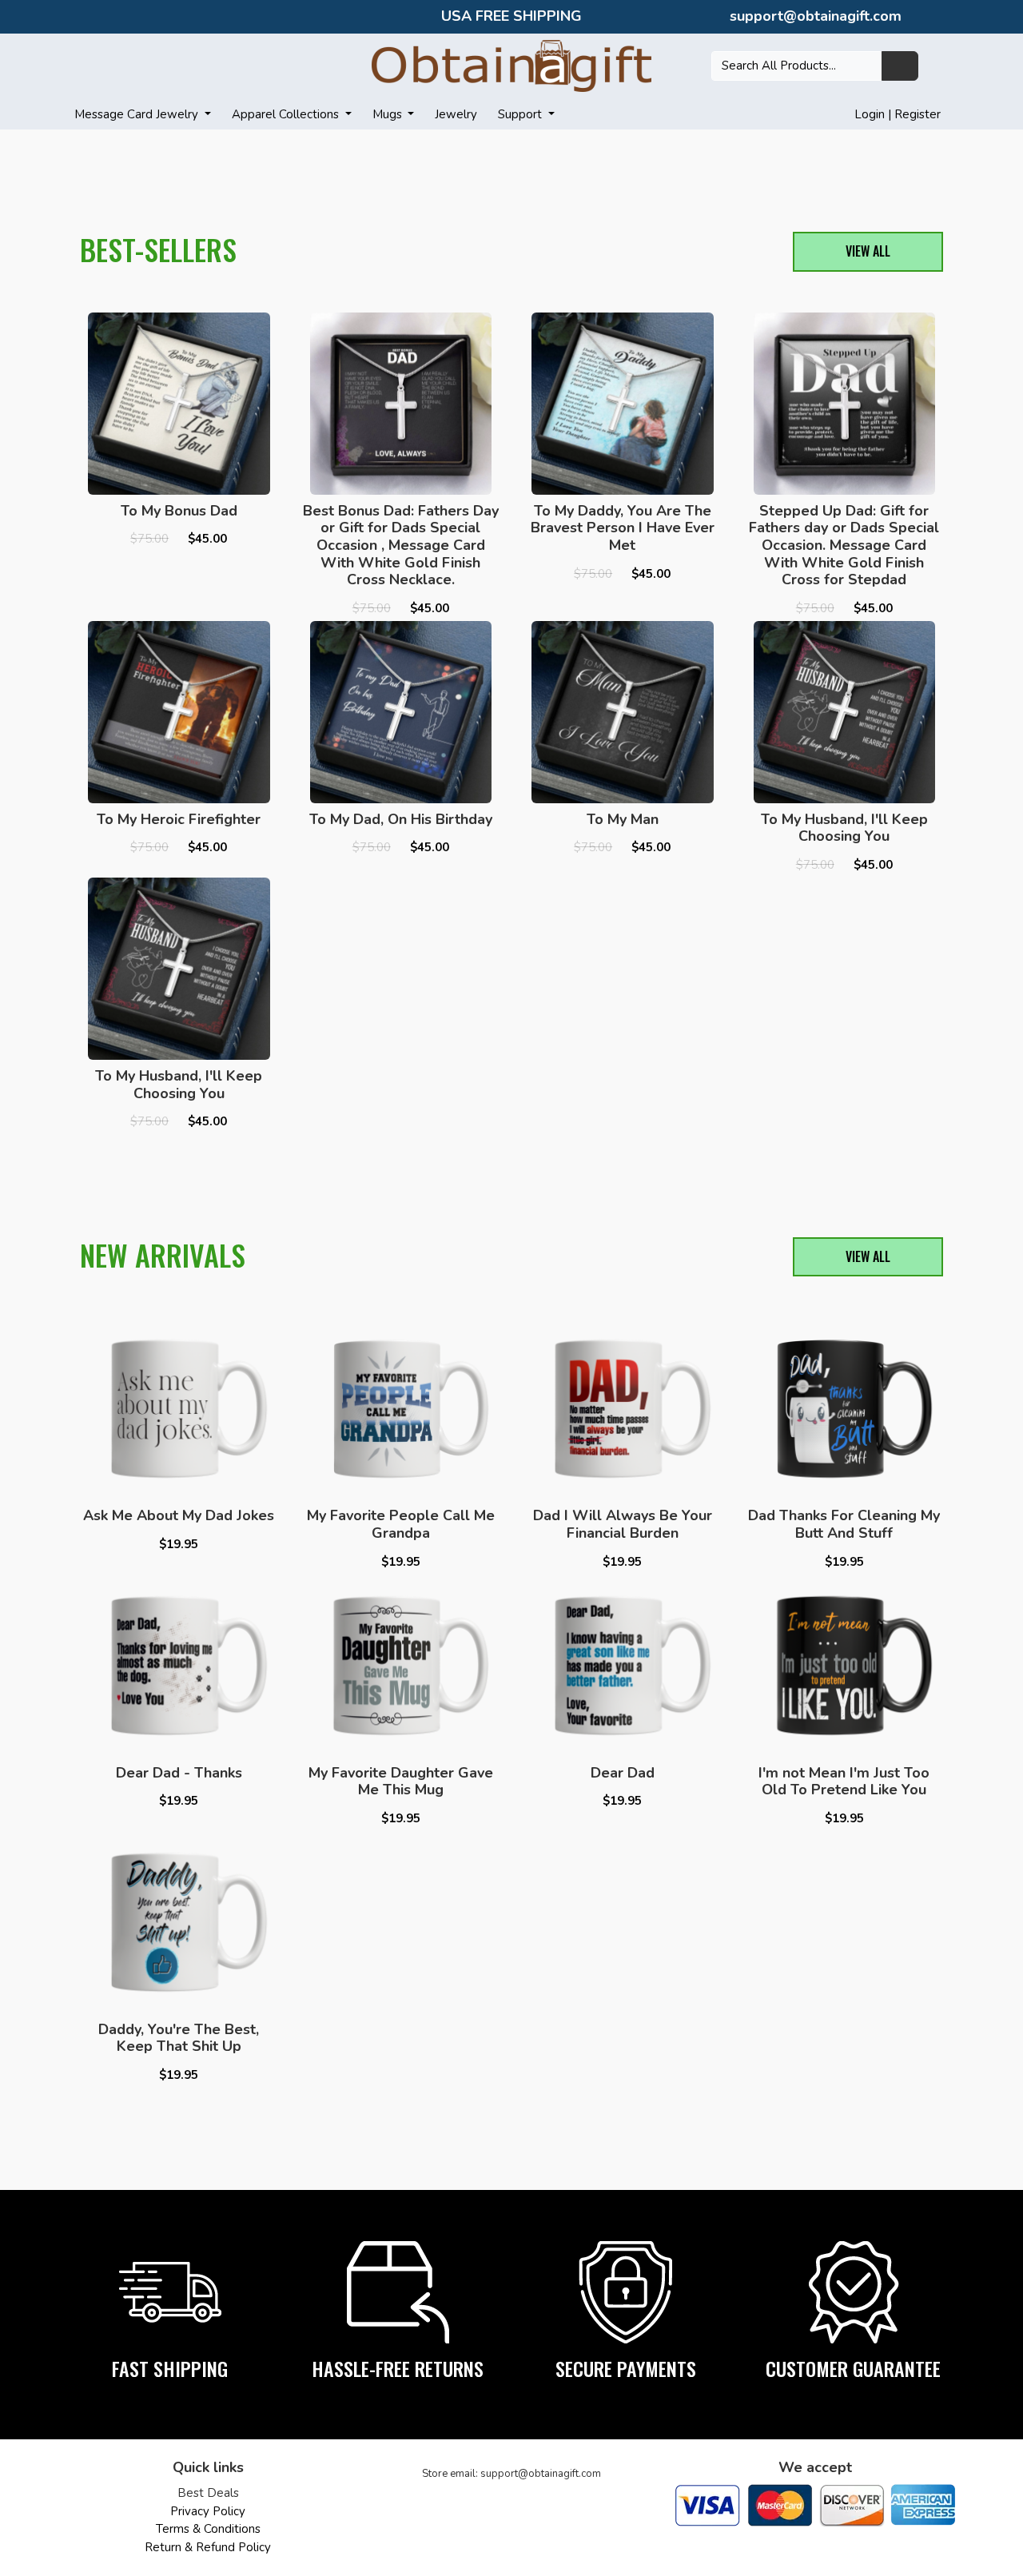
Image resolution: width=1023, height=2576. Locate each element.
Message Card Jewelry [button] (138, 114)
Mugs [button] (389, 114)
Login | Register (898, 114)
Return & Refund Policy (208, 2547)
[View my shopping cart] (940, 65)
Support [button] (521, 114)
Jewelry (456, 114)
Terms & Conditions (208, 2529)
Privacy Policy (208, 2511)
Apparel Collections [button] (287, 114)
